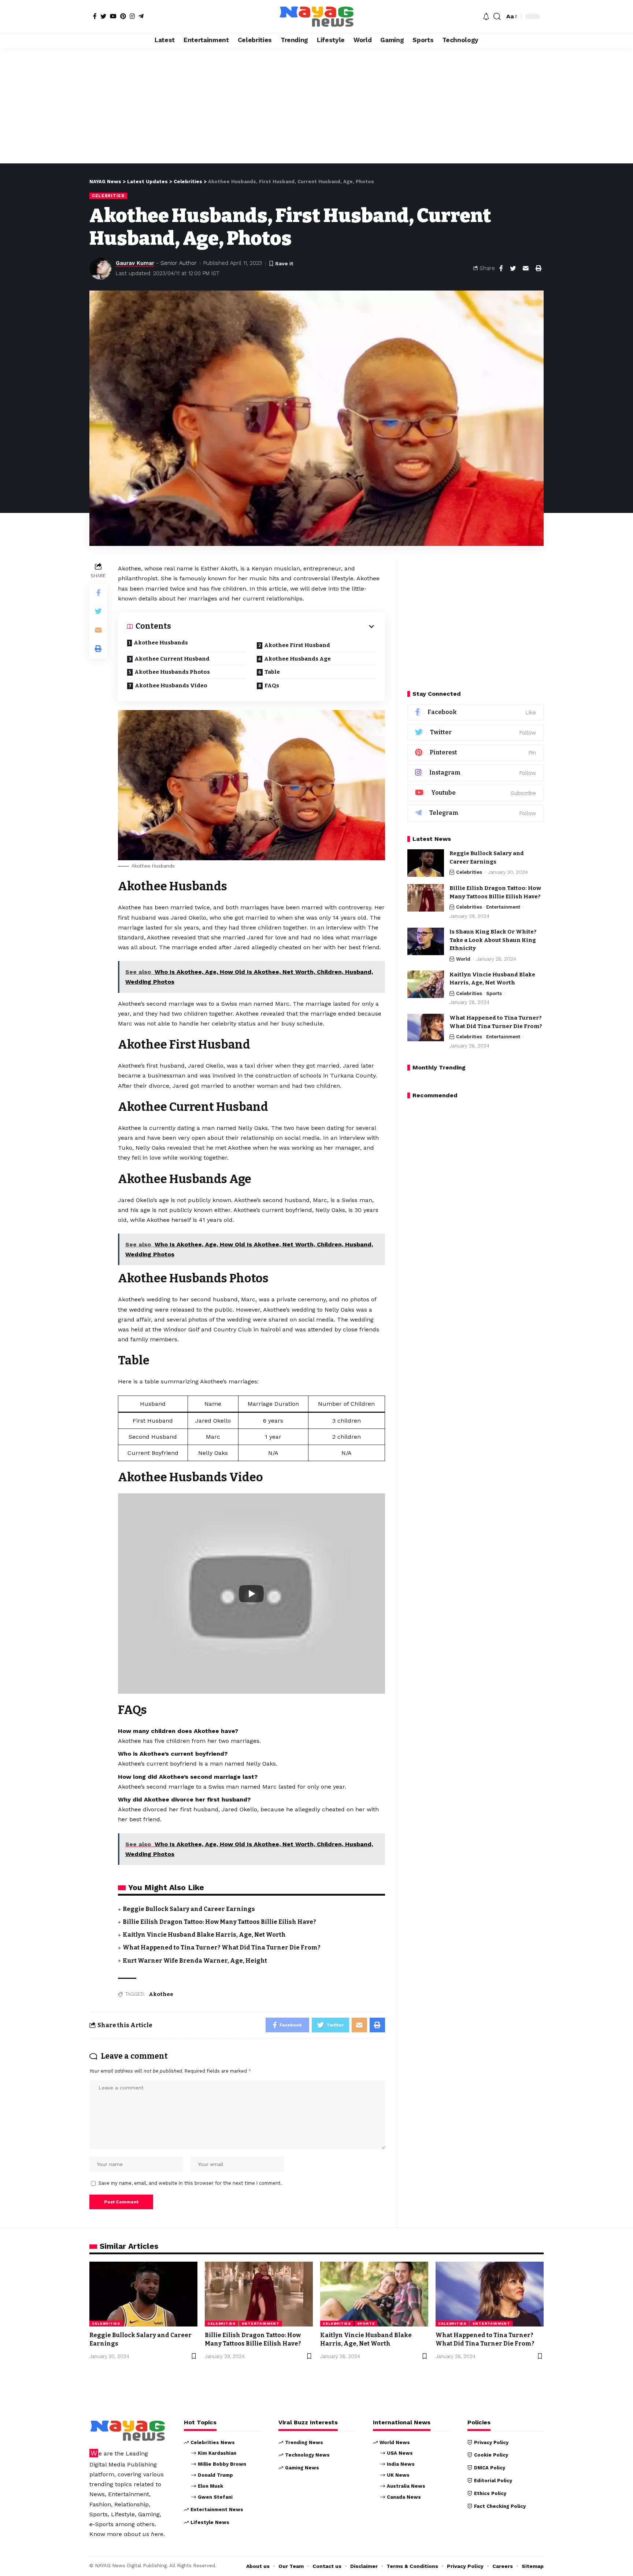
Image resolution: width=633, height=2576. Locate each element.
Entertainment (503, 907)
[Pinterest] (123, 16)
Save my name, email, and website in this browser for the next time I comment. (190, 2183)
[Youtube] (475, 793)
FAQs (272, 685)
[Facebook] (95, 16)
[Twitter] (103, 16)
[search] (497, 16)
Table (272, 672)
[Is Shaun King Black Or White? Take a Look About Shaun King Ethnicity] (426, 941)
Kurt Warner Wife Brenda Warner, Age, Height (195, 1961)
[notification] (486, 16)
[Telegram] (141, 16)
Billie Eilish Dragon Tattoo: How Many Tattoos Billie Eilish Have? (219, 1922)
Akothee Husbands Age (297, 659)
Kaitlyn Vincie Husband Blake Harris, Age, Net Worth (204, 1935)
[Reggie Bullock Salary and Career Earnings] (426, 863)
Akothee (161, 1994)
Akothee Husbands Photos (172, 672)
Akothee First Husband (297, 645)
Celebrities (108, 196)
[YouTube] (113, 16)
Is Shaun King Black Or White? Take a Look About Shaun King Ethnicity (493, 940)
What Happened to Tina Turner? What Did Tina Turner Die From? (222, 1947)
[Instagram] (132, 16)
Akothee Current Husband (172, 659)
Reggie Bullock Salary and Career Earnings (189, 1909)
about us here (144, 2534)
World (463, 959)
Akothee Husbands (161, 643)
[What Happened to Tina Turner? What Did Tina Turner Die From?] (426, 1028)
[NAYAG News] (316, 16)
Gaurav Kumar (135, 263)
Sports (494, 993)
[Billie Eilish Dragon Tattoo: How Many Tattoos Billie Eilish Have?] (426, 898)
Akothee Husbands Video (171, 685)
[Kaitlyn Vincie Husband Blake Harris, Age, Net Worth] (426, 984)
